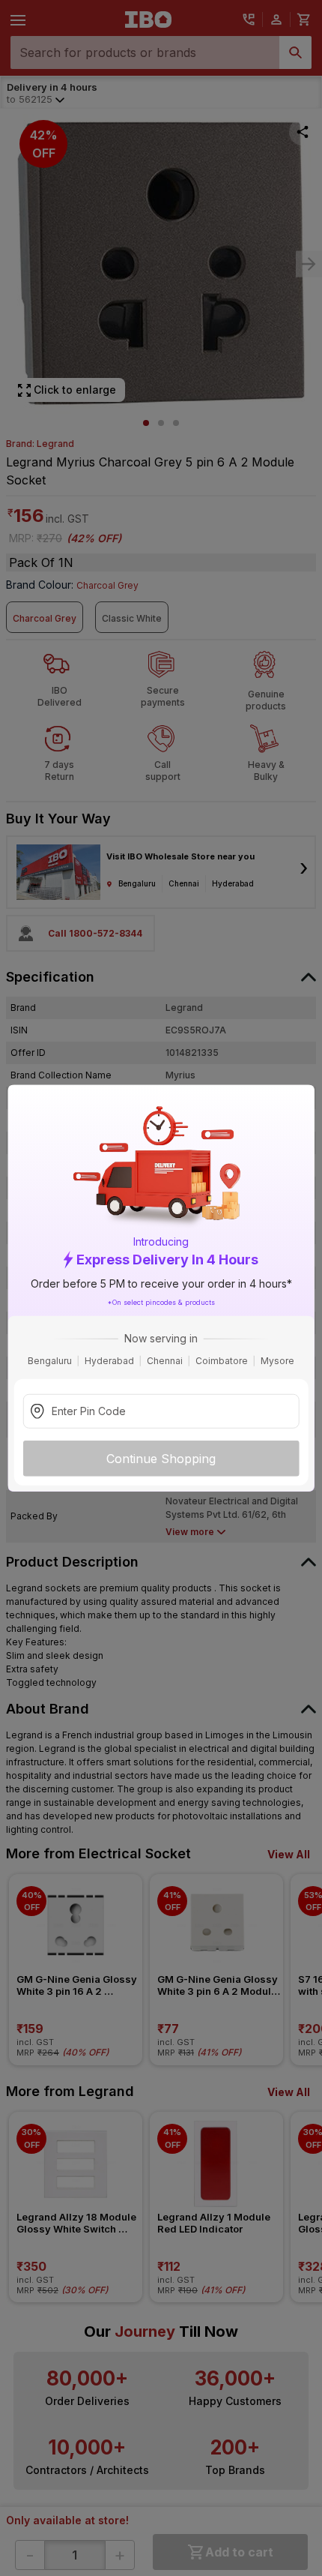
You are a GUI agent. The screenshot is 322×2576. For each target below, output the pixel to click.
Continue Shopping (161, 1459)
